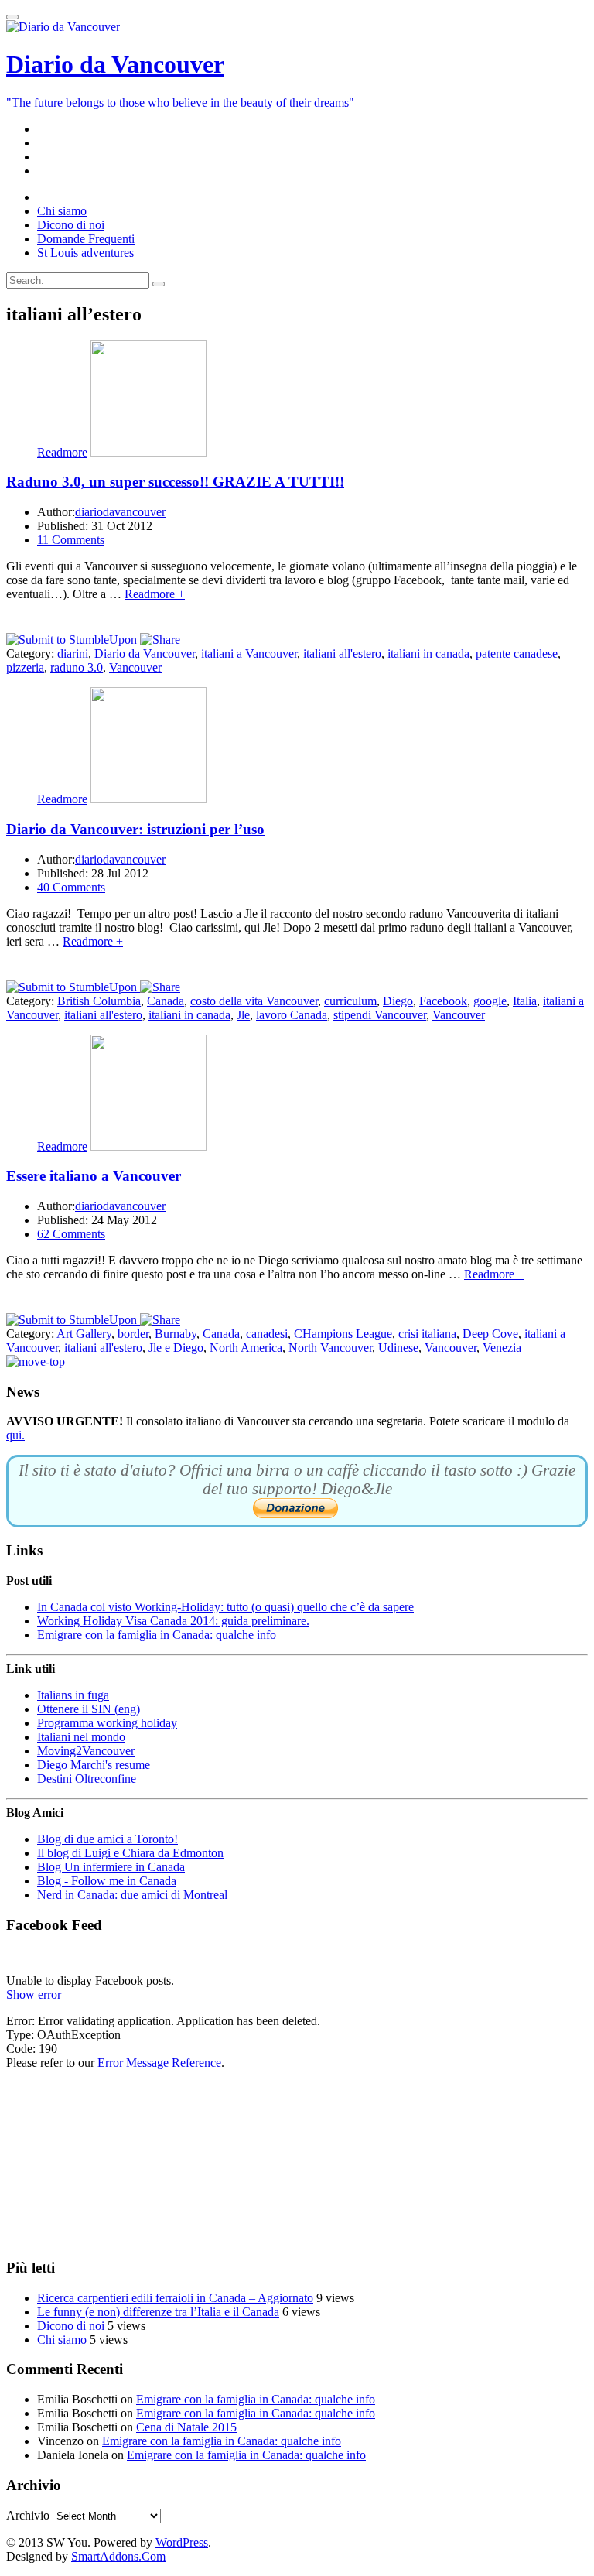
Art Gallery (84, 1334)
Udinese (398, 1348)
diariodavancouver (120, 512)
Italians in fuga (73, 1695)
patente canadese (517, 653)
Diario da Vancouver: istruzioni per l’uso (135, 829)
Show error (34, 1994)
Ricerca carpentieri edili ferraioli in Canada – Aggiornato (175, 2298)
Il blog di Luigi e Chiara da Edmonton (130, 1853)
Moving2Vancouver (86, 1751)
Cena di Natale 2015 (186, 2427)
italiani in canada (428, 653)
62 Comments (71, 1234)
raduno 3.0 (77, 667)
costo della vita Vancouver (254, 1001)
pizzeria (25, 667)
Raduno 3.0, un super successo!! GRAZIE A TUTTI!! (175, 482)
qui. (15, 1435)
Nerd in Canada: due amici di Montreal (132, 1895)
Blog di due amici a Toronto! (108, 1839)
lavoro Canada (292, 1015)
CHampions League (343, 1334)
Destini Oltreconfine (87, 1779)
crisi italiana (427, 1334)
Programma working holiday (107, 1723)
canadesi (267, 1334)
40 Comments (71, 887)
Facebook (443, 1001)
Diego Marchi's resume (94, 1765)
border (133, 1334)
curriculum (350, 1001)
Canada (166, 1001)
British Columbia (99, 1001)
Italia (525, 1001)
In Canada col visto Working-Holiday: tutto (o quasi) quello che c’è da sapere (225, 1607)
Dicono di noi (71, 2326)
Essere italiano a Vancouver (94, 1176)
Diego (398, 1001)
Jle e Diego (176, 1348)
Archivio (28, 2515)
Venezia (502, 1348)
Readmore (62, 452)
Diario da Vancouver (145, 653)
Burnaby (176, 1334)
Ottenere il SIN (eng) (89, 1709)
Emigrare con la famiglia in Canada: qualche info (157, 1635)
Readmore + (155, 594)
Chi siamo (62, 2340)
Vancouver (135, 667)
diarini (73, 653)
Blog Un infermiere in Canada (111, 1867)
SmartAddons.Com (118, 2556)
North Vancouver (330, 1348)
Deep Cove (490, 1334)
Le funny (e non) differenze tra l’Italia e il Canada (158, 2312)
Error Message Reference (159, 2063)
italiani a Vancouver (249, 653)
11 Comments (71, 540)
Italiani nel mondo (81, 1737)
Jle (243, 1015)
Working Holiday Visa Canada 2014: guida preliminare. (173, 1621)
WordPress (182, 2542)
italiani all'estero (342, 653)
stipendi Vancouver (380, 1015)
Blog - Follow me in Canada (107, 1881)
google (490, 1001)
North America (246, 1348)
